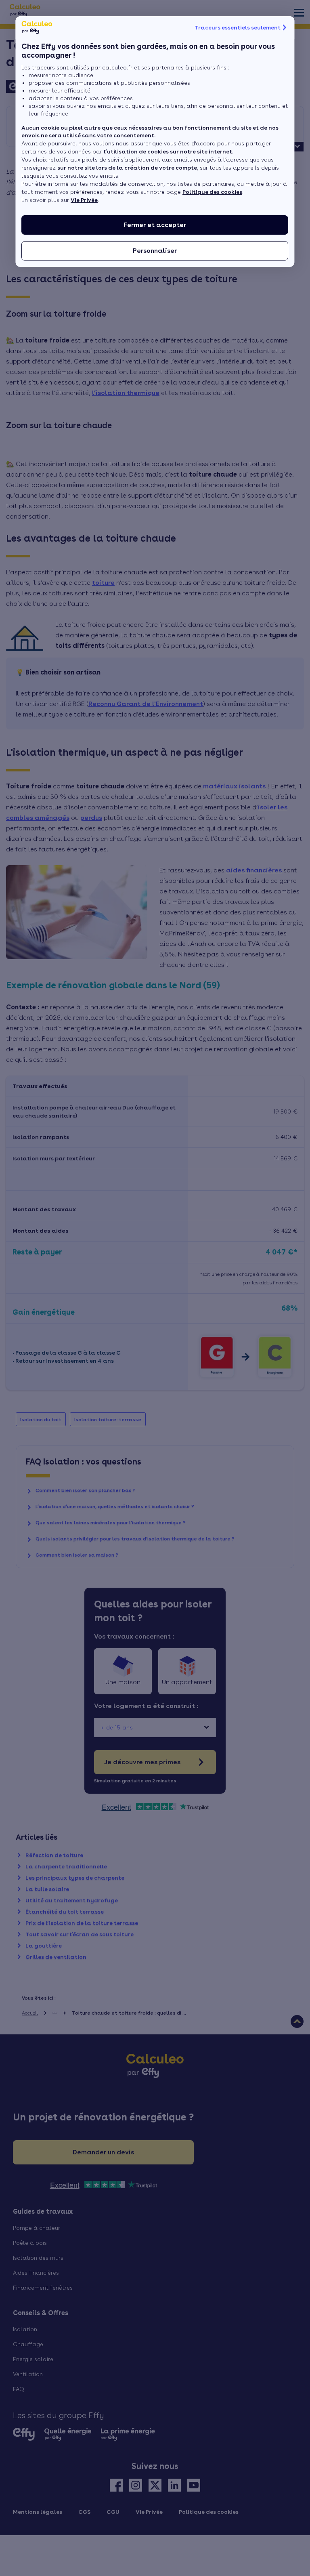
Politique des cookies (212, 192)
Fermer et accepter (155, 225)
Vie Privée (84, 200)
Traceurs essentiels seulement (238, 27)
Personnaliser (155, 251)
